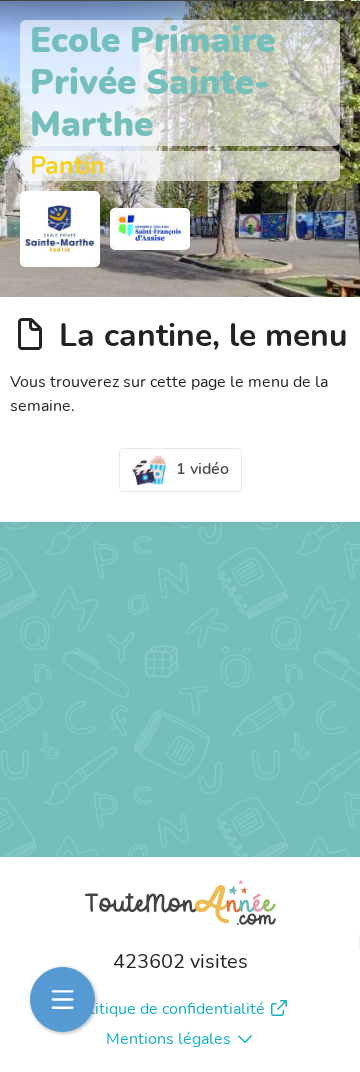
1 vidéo (202, 469)
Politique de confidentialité (168, 1009)
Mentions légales (168, 1039)
